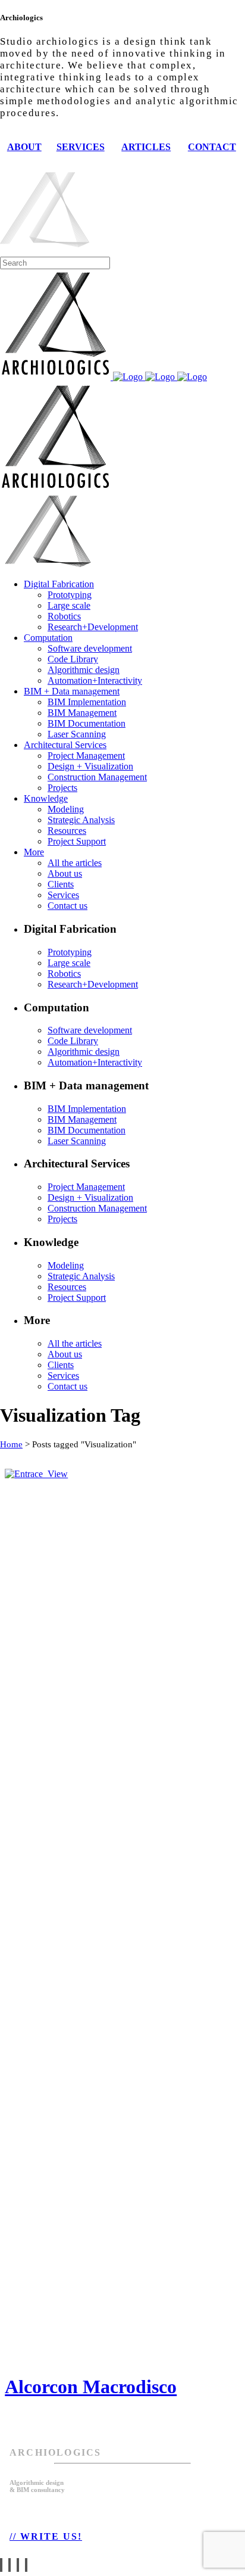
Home (11, 1444)
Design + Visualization (48, 2416)
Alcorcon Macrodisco (91, 2387)
